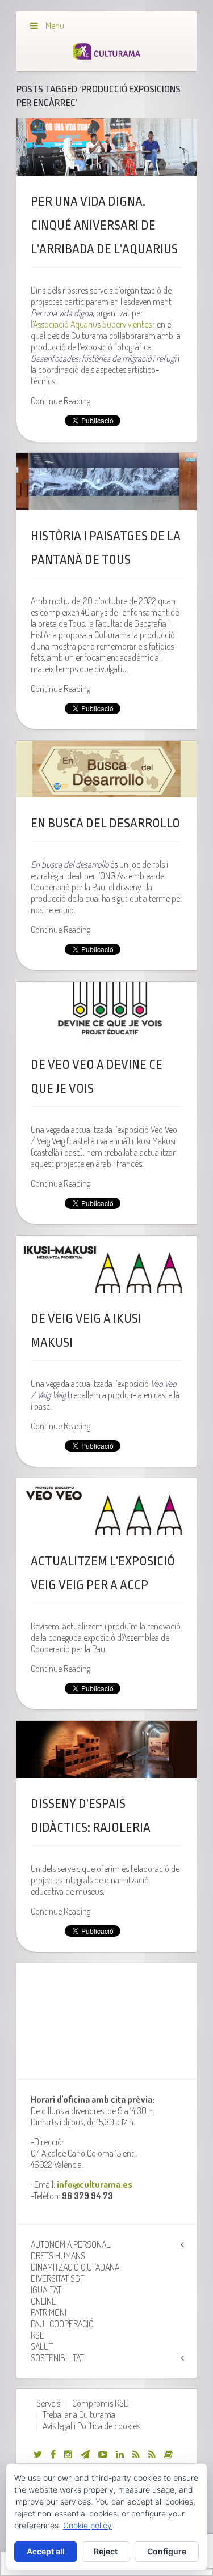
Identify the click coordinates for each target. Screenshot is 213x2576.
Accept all (46, 2551)
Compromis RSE (100, 2403)
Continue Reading (60, 401)
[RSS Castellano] (152, 2454)
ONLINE (43, 2301)
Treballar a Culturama (79, 2414)
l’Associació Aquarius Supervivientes (91, 324)
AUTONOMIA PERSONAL (70, 2244)
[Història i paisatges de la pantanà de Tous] (106, 481)
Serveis (48, 2403)
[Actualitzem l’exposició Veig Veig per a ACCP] (106, 1507)
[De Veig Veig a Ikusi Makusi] (106, 1264)
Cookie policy (87, 2525)
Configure (167, 2551)
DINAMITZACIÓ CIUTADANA (75, 2267)
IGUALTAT (46, 2290)
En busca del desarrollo (105, 824)
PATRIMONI (49, 2312)
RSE (37, 2335)
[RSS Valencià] (136, 2454)
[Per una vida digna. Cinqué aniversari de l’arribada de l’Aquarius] (106, 147)
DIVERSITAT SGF (58, 2278)
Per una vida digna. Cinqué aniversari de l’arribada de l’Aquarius (104, 226)
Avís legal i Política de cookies (91, 2426)
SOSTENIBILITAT (57, 2358)
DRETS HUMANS (58, 2256)
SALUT (42, 2346)
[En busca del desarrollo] (106, 769)
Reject (106, 2551)
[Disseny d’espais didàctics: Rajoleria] (106, 1749)
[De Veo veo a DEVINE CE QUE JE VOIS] (106, 1010)
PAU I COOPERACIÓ (62, 2324)
